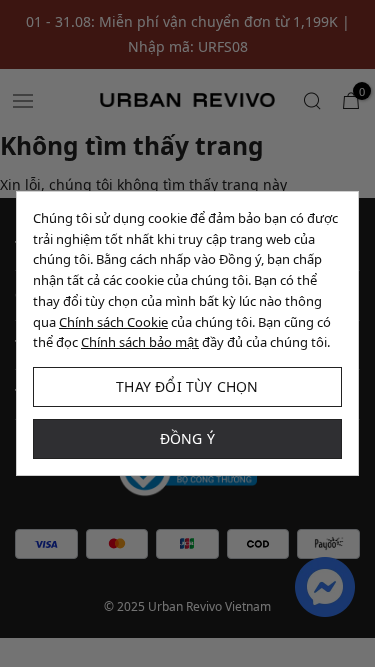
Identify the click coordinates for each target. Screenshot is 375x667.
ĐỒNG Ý (187, 438)
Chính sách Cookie (113, 322)
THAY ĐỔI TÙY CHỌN (187, 386)
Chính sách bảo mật (140, 342)
